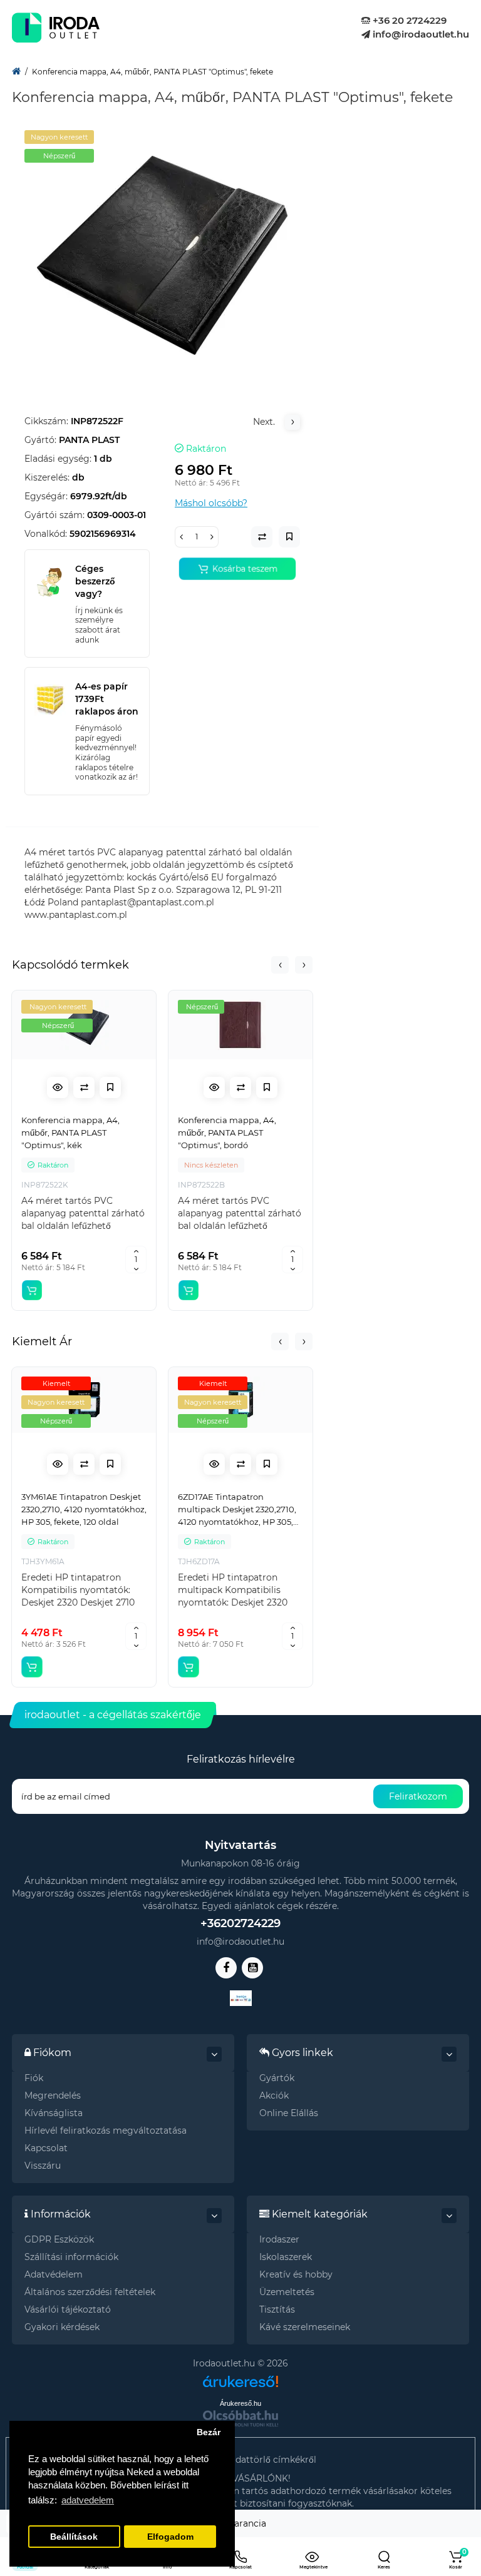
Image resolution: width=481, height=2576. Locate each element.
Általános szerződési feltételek (90, 2292)
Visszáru (43, 2166)
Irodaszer (279, 2239)
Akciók (274, 2095)
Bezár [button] (209, 2432)
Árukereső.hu (240, 2403)
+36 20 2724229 (408, 20)
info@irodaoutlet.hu (420, 34)
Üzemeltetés (287, 2292)
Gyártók (277, 2078)
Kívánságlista (54, 2113)
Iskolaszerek (286, 2257)
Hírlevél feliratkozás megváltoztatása (106, 2131)
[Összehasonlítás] (84, 1087)
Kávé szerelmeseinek (305, 2327)
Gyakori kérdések (62, 2327)
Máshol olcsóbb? (211, 503)
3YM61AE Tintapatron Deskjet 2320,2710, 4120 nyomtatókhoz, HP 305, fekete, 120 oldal (84, 1509)
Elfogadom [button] (170, 2537)
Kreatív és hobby (296, 2274)
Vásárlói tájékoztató (68, 2309)
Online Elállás (289, 2113)
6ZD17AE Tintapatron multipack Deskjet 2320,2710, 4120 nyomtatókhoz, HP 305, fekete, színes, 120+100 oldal (237, 1510)
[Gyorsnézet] (58, 1087)
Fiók (34, 2078)
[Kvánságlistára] (110, 1087)
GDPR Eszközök (59, 2239)
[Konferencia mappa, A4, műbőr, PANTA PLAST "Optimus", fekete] (162, 255)
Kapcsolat (46, 2148)
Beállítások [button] (74, 2537)
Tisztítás (277, 2309)
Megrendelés (53, 2095)
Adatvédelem (54, 2274)
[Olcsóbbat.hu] (240, 2418)
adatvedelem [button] (88, 2500)
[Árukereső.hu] (240, 2377)
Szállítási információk (71, 2257)
